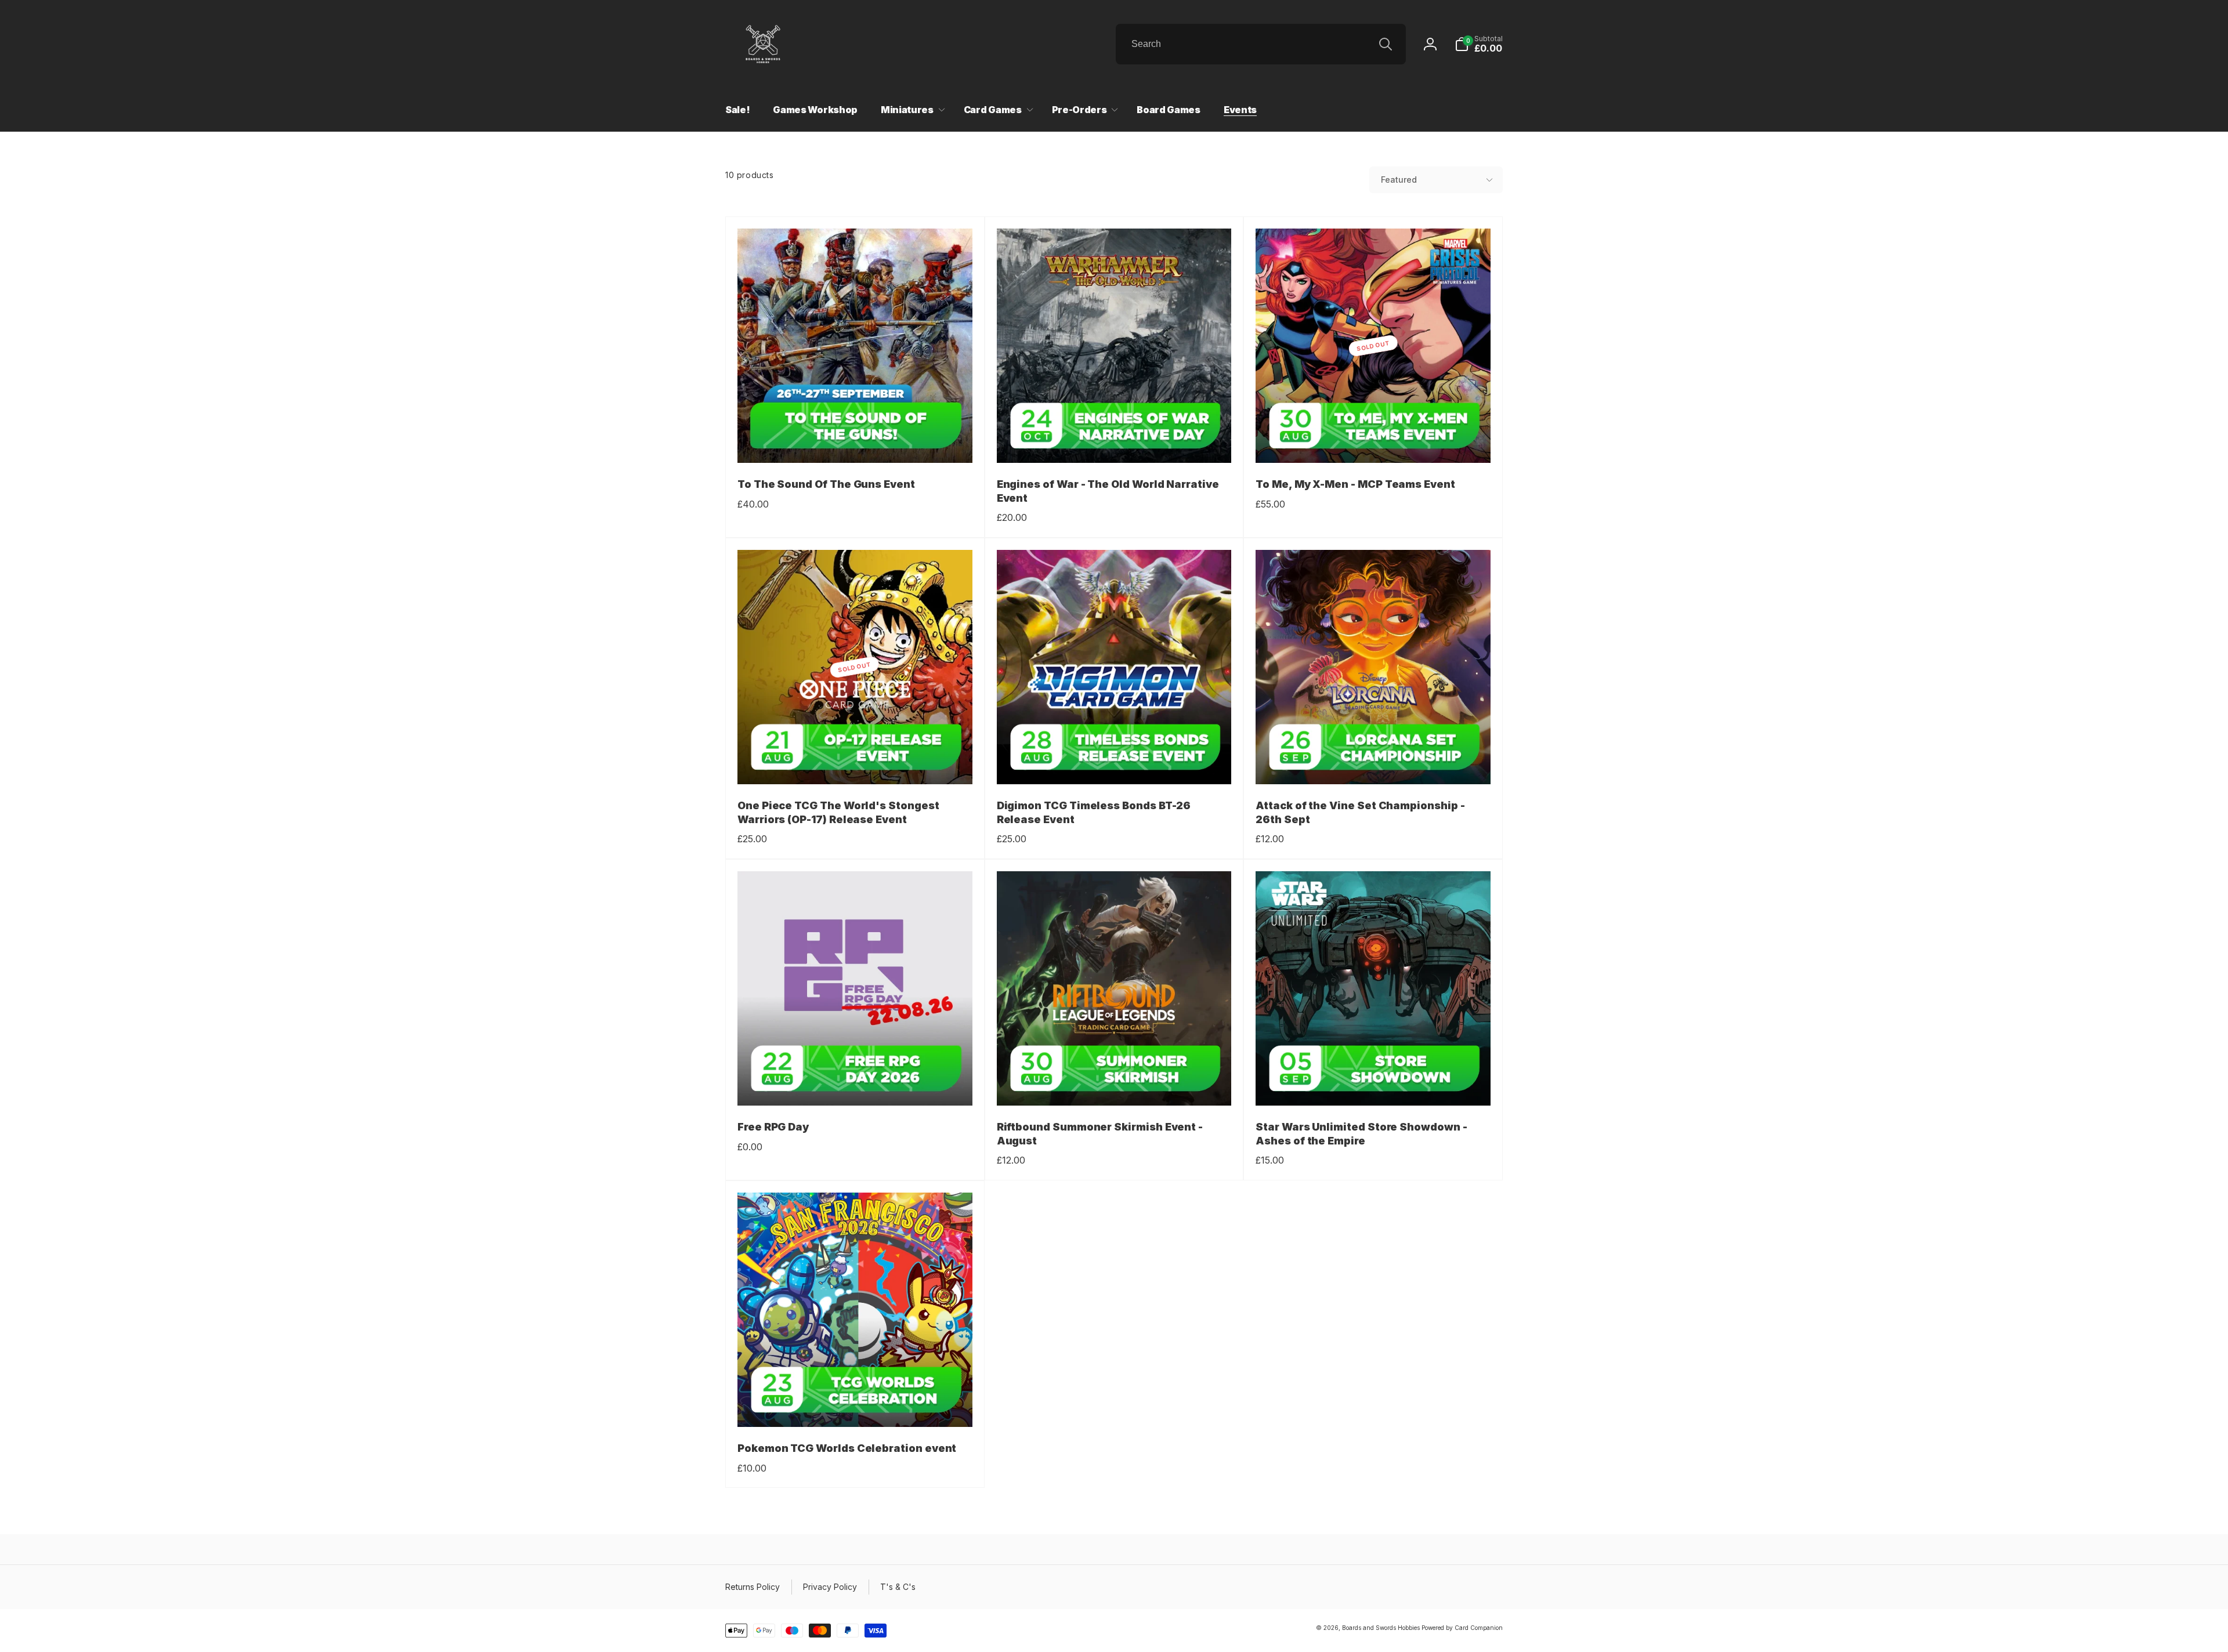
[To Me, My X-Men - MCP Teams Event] (1374, 441)
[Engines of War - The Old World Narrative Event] (1115, 441)
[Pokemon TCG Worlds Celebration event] (855, 1405)
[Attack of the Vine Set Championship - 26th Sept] (1374, 763)
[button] (1479, 44)
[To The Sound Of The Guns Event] (855, 441)
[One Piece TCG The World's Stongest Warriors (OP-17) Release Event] (855, 763)
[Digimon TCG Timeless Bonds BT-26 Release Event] (1115, 763)
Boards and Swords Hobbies (1381, 1628)
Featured (1399, 180)
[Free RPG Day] (855, 1084)
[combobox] (1261, 44)
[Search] (1386, 44)
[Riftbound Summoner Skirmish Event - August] (1115, 1084)
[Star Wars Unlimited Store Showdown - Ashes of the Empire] (1374, 1084)
